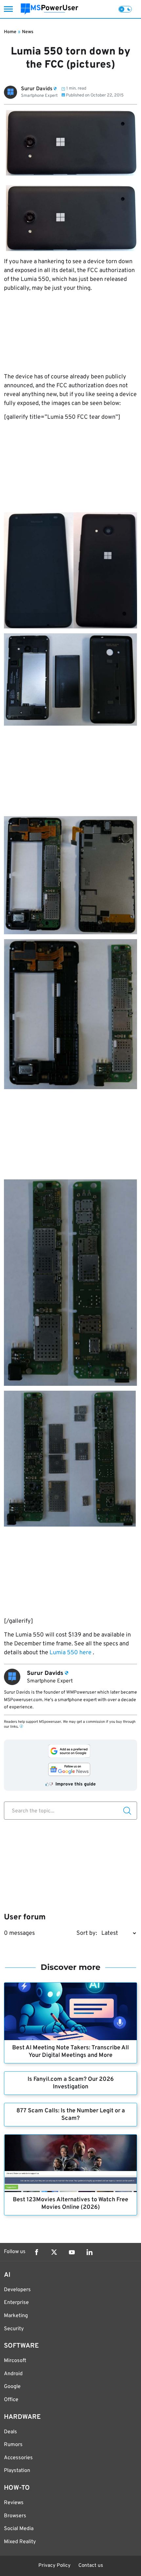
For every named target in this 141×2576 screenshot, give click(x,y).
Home (10, 32)
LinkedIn (90, 2252)
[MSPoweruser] (50, 9)
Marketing (16, 2316)
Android (13, 2374)
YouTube (72, 2252)
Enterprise (16, 2303)
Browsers (15, 2516)
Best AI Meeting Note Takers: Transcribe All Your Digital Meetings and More (70, 2052)
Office (11, 2400)
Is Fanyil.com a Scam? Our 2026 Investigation (71, 2083)
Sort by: (87, 1933)
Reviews (14, 2503)
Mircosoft (15, 2361)
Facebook (36, 2252)
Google (12, 2387)
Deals (10, 2432)
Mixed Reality (20, 2542)
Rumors (13, 2445)
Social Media (19, 2529)
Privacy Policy (54, 2566)
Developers (17, 2290)
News (28, 32)
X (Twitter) (54, 2252)
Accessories (18, 2458)
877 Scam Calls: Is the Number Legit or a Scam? (71, 2115)
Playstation (17, 2471)
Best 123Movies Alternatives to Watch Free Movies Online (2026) (70, 2204)
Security (14, 2329)
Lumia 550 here (70, 1653)
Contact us (91, 2566)
